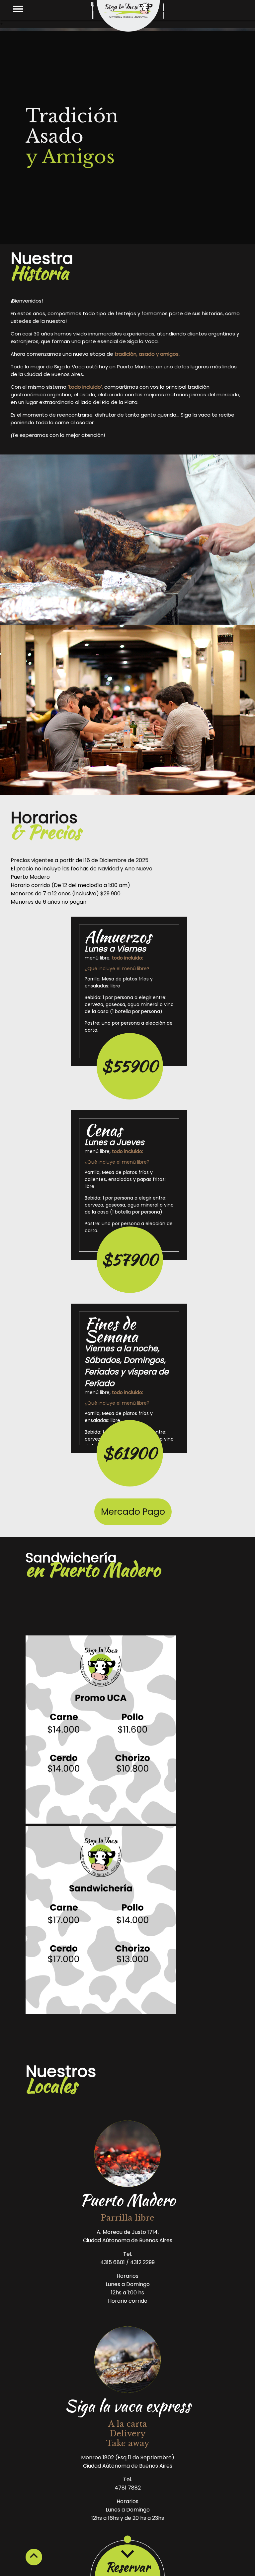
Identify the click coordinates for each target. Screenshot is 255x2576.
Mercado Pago (133, 1512)
